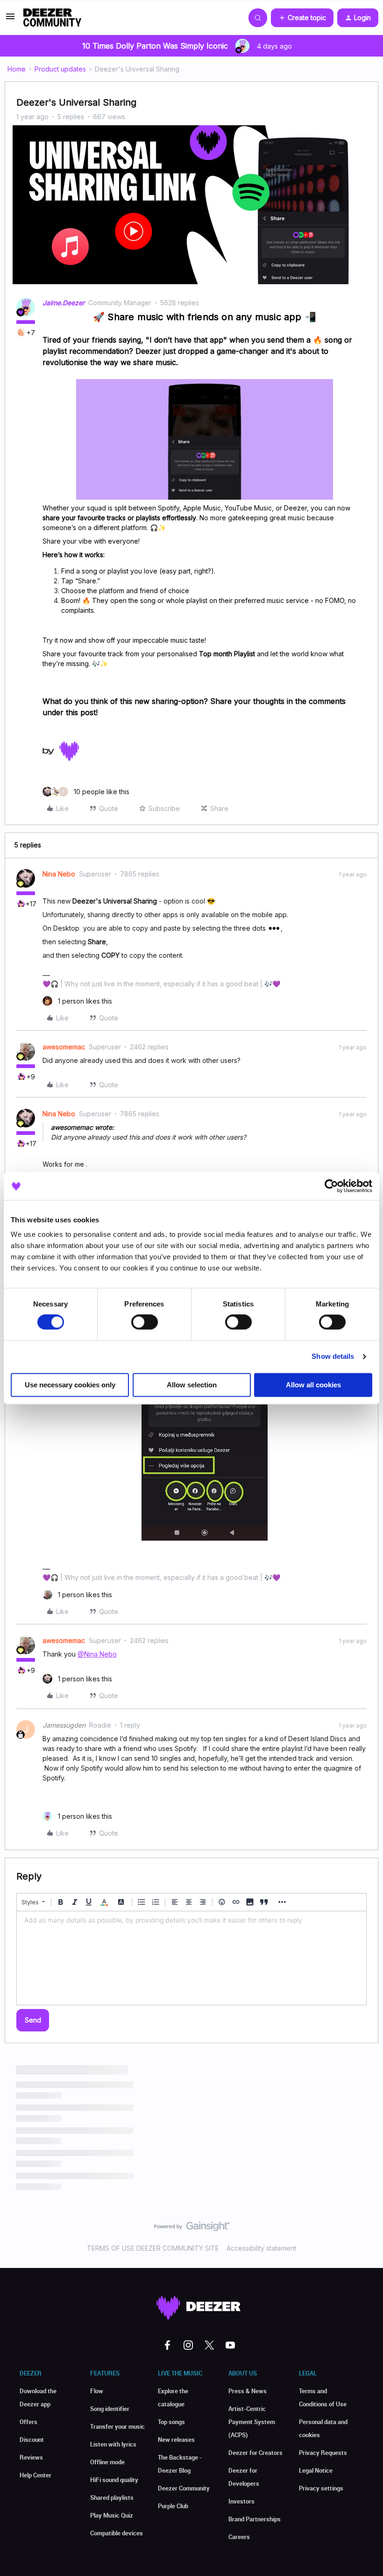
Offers (28, 2422)
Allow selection (192, 1385)
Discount (32, 2440)
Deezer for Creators (255, 2453)
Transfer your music (117, 2426)
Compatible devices (117, 2533)
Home (17, 69)
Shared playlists (112, 2497)
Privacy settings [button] (321, 2488)
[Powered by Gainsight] (192, 2229)
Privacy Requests (323, 2453)
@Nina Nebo (97, 1654)
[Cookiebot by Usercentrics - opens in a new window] (331, 1186)
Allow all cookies (313, 1385)
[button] (10, 19)
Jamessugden (64, 1725)
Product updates (60, 69)
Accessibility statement (261, 2248)
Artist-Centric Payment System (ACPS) (252, 2422)
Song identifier (110, 2409)
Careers (239, 2537)
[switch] (145, 1322)
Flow (97, 2391)
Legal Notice (316, 2470)
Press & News (248, 2391)
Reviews (31, 2457)
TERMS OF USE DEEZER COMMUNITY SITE (153, 2248)
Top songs (171, 2422)
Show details (333, 1357)
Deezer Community (184, 2488)
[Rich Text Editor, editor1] (191, 1958)
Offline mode (107, 2462)
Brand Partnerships (255, 2519)
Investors (241, 2501)
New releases (176, 2440)
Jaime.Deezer (64, 303)
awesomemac (64, 1047)
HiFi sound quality (114, 2480)
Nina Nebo (59, 874)
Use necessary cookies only (70, 1385)
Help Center (35, 2475)
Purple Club (173, 2506)
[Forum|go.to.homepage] (52, 18)
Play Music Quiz (112, 2515)
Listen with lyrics (113, 2444)
